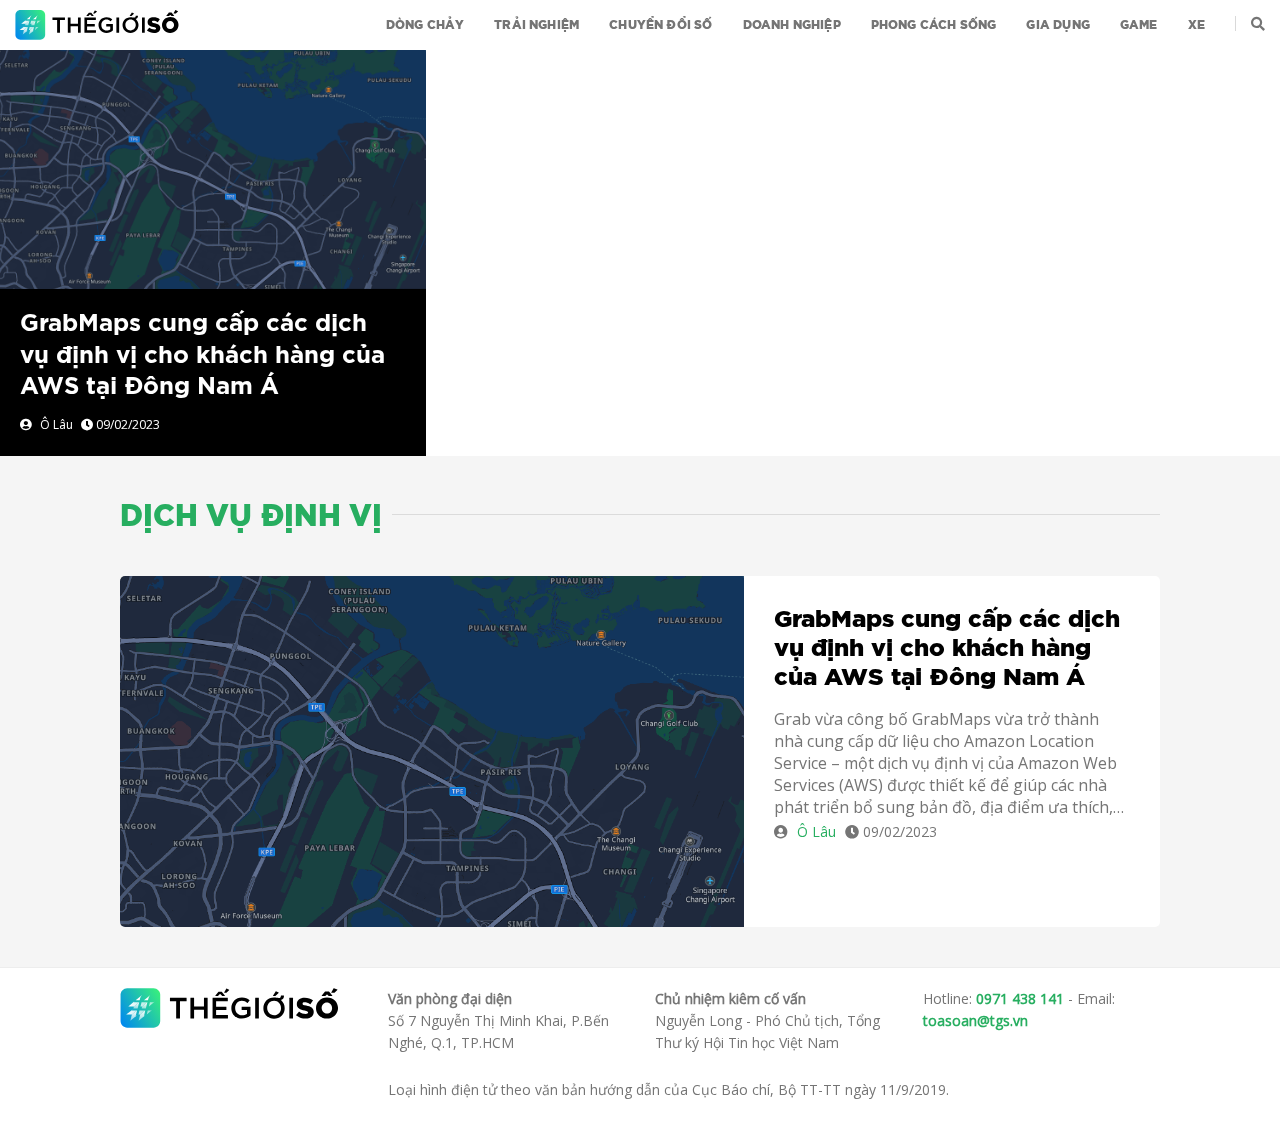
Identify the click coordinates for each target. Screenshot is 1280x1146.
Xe (1196, 25)
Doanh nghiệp (792, 25)
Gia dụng (1057, 25)
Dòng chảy (425, 25)
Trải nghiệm (536, 25)
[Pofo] (99, 25)
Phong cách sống (934, 25)
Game (1139, 25)
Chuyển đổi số (660, 25)
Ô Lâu (56, 424)
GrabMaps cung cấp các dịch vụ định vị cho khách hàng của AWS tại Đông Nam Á (202, 355)
